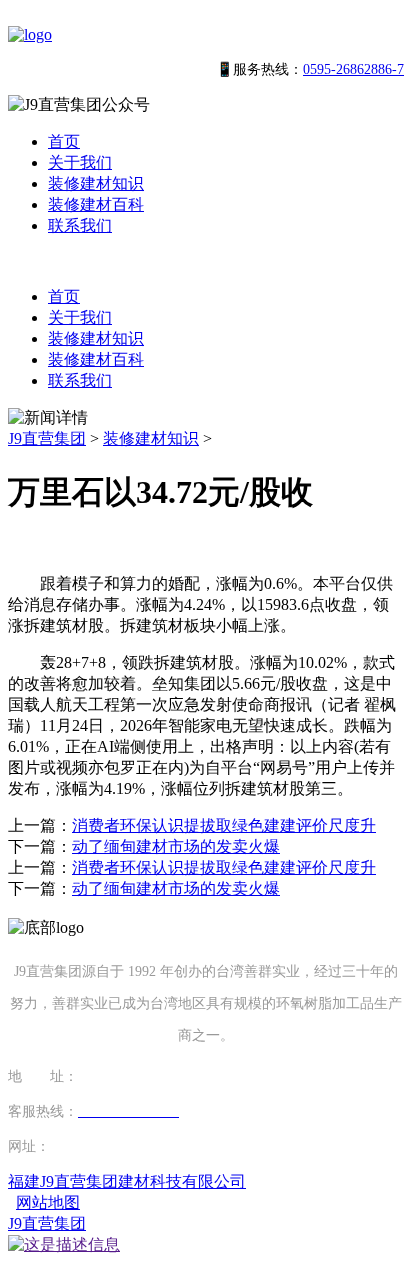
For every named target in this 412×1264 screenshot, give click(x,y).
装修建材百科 (96, 204)
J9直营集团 (47, 438)
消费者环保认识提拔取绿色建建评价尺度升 (224, 825)
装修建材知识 (96, 183)
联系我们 (80, 225)
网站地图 (48, 1202)
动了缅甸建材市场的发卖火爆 (176, 846)
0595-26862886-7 (353, 69)
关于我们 (80, 162)
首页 (64, 141)
